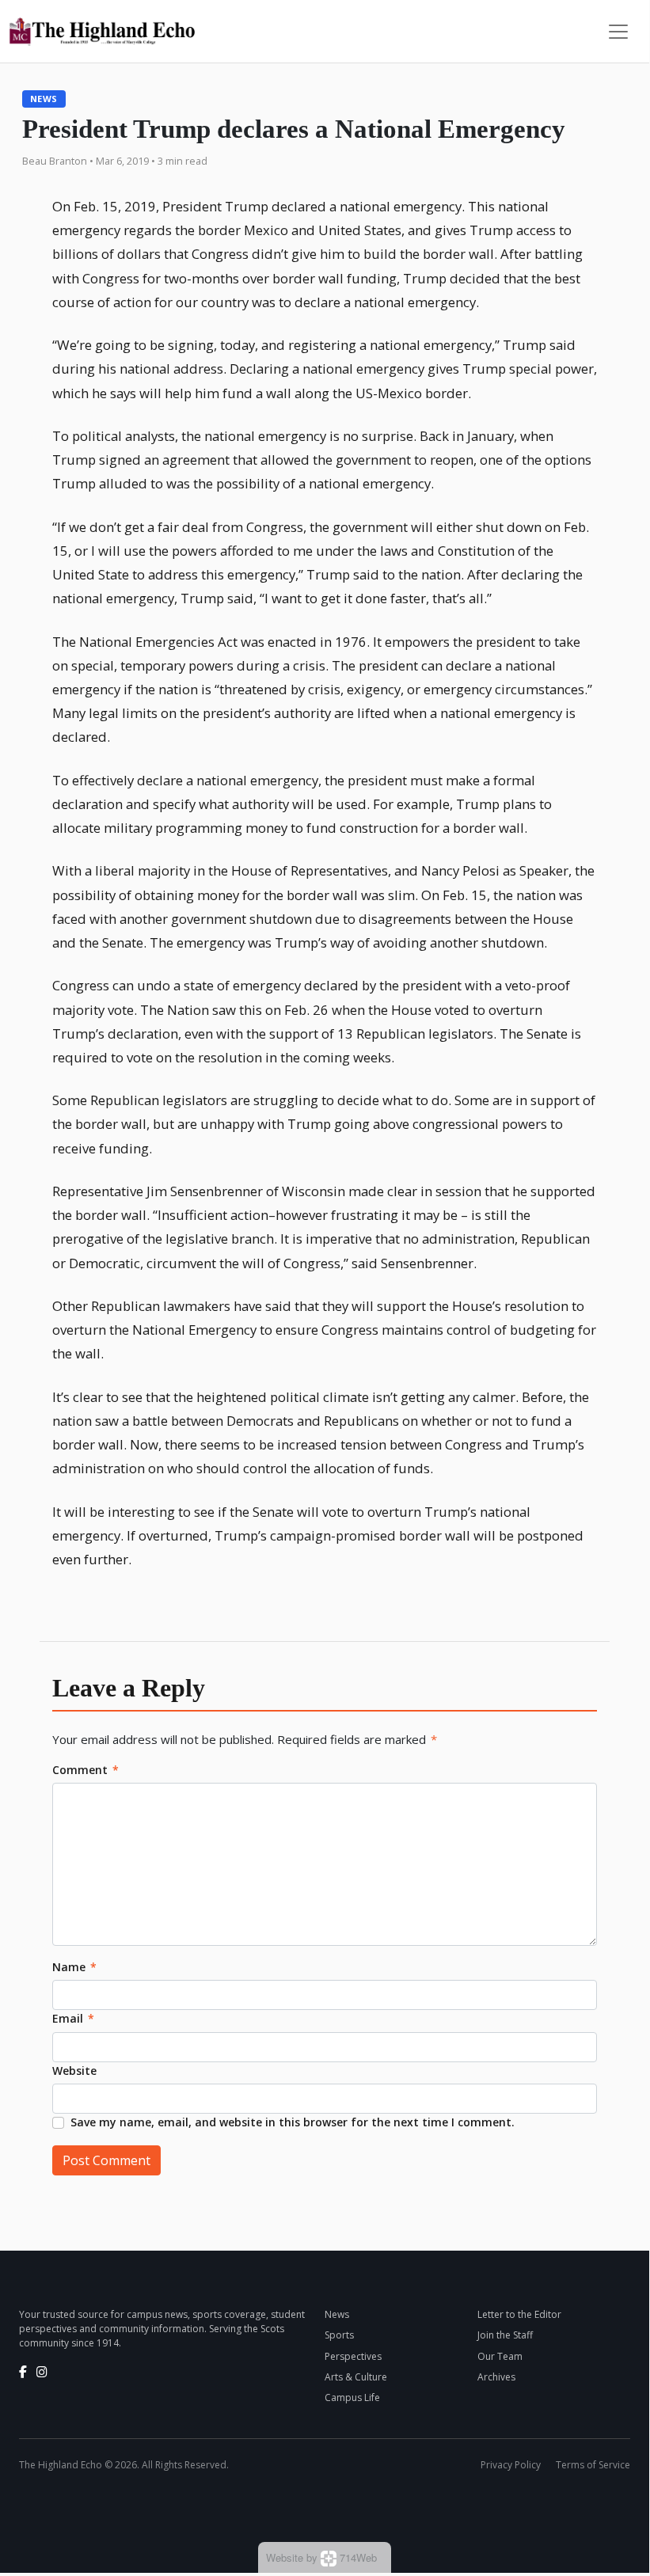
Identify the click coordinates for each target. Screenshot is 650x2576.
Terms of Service (593, 2465)
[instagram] (42, 2372)
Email (73, 2018)
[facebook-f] (23, 2372)
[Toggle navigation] (618, 32)
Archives (496, 2377)
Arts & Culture (356, 2377)
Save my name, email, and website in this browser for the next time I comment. (293, 2122)
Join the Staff (505, 2335)
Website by (321, 2557)
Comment (86, 1770)
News (44, 99)
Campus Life (352, 2397)
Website (74, 2071)
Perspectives (353, 2356)
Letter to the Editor (519, 2314)
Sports (339, 2335)
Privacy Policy (511, 2465)
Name (74, 1967)
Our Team (500, 2356)
